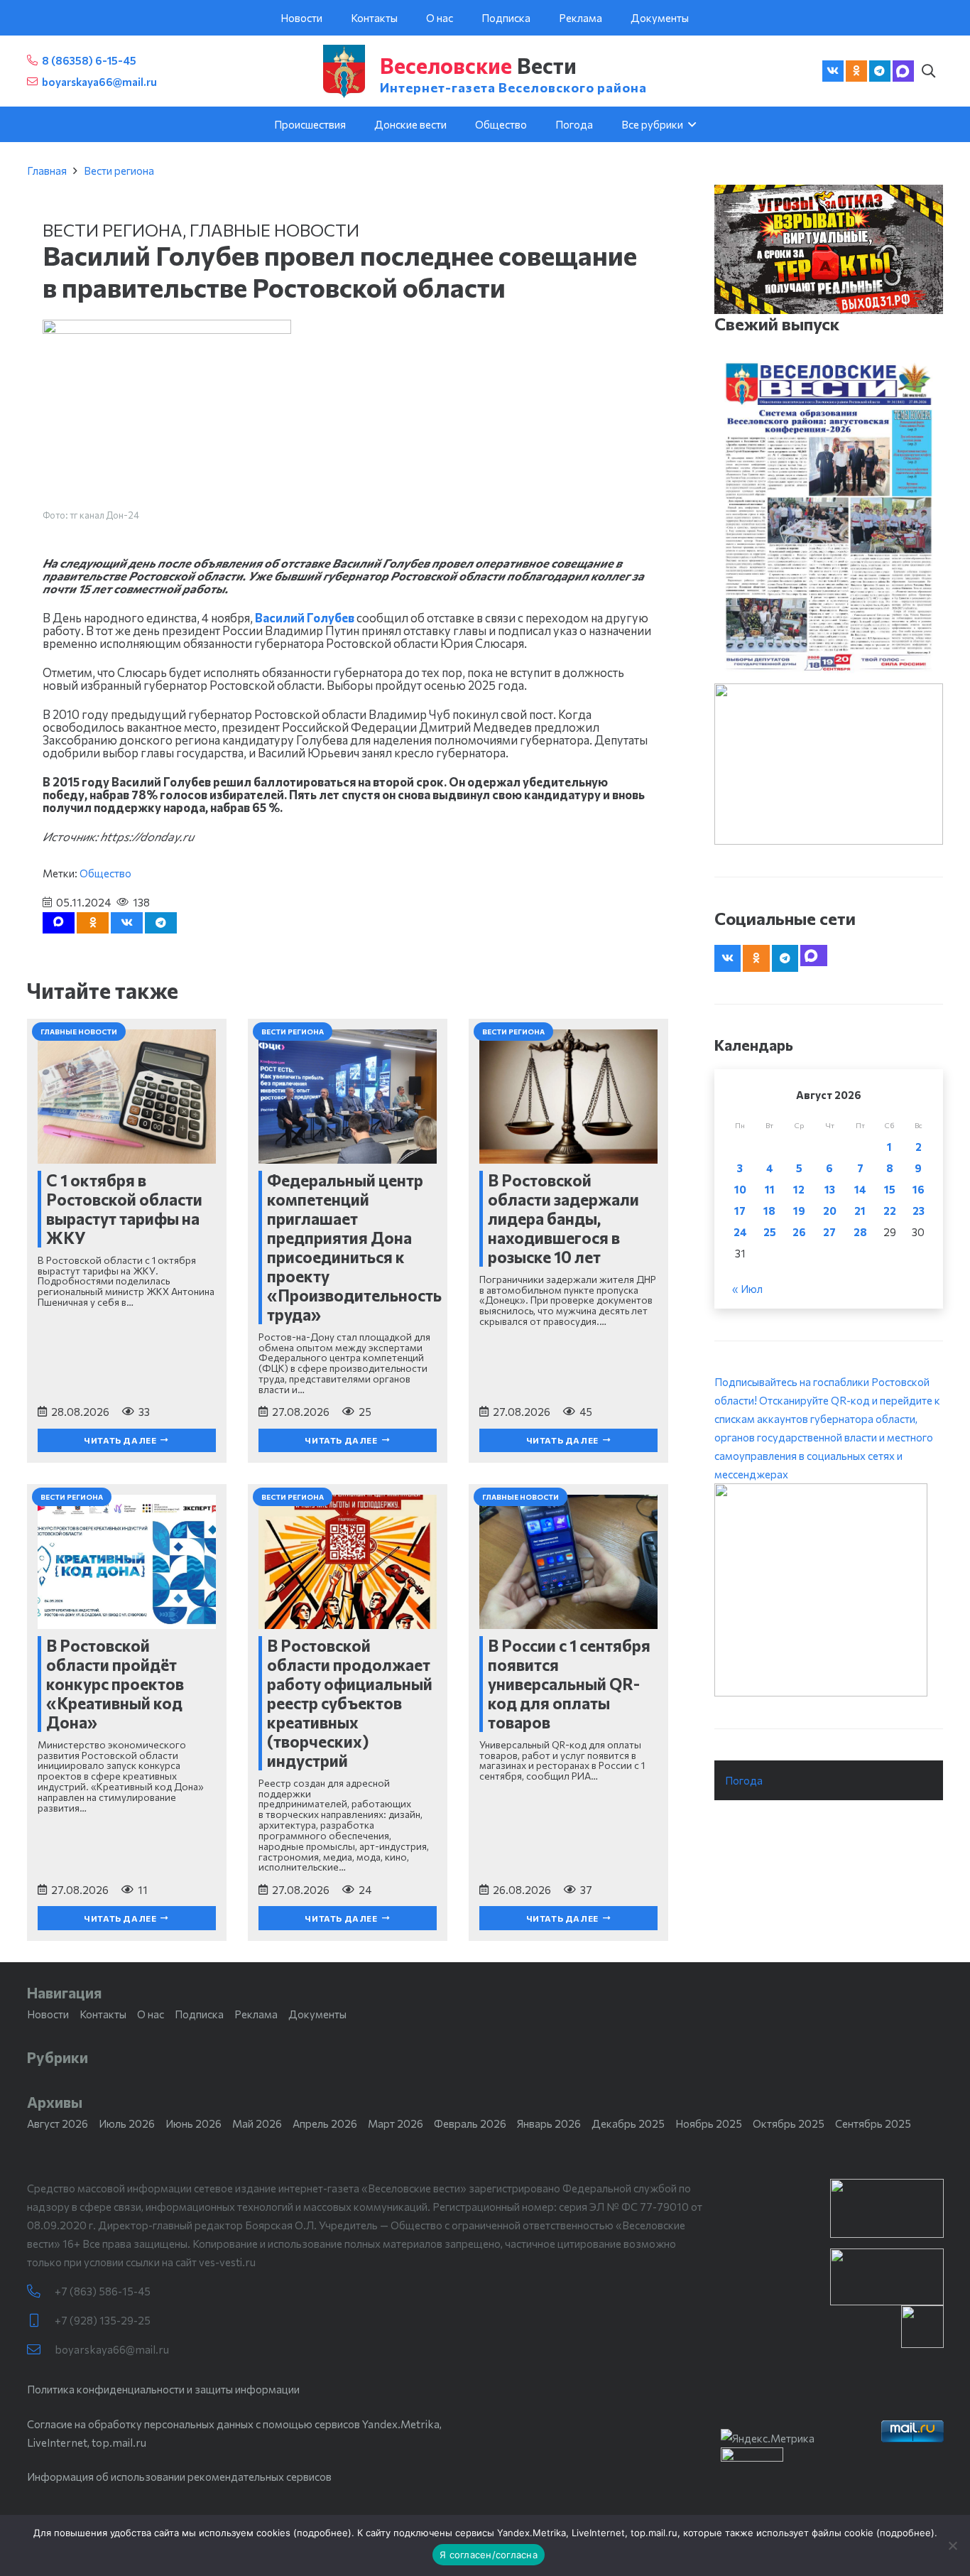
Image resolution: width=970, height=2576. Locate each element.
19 (799, 1211)
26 (799, 1232)
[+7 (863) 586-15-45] (41, 2291)
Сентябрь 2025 (873, 2123)
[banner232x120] (887, 2208)
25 (770, 1232)
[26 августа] (829, 517)
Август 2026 (58, 2123)
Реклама (256, 2014)
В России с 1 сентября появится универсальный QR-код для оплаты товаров (569, 1684)
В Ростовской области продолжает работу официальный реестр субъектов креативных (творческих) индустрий (350, 1703)
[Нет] (952, 2545)
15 (890, 1189)
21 (860, 1211)
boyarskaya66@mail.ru (112, 2349)
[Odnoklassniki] (856, 71)
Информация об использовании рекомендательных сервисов (179, 2477)
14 (860, 1189)
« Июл (747, 1289)
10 (740, 1189)
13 (830, 1189)
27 (829, 1232)
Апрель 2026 (325, 2123)
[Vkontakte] (833, 71)
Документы (317, 2014)
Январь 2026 (549, 2123)
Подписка (199, 2014)
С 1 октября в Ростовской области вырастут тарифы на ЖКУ (124, 1209)
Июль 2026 (127, 2123)
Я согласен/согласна (489, 2555)
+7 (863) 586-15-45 (103, 2291)
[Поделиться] (127, 923)
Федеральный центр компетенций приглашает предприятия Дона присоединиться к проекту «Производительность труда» (354, 1247)
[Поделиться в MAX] (59, 923)
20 (830, 1211)
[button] (929, 71)
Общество (105, 873)
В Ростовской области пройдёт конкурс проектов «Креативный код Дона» (115, 1684)
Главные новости (274, 230)
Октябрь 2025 (789, 2123)
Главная (47, 171)
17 (740, 1211)
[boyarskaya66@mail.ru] (41, 2350)
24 (740, 1232)
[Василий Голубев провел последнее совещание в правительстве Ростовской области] (167, 329)
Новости (48, 2014)
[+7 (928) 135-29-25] (41, 2321)
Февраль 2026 (470, 2123)
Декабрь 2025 (628, 2123)
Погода (744, 1780)
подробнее (322, 2533)
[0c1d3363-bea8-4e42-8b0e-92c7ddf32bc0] (829, 1590)
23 (919, 1211)
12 (799, 1189)
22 (890, 1211)
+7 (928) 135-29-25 (103, 2320)
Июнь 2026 (194, 2123)
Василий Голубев (305, 617)
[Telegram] (880, 71)
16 (919, 1189)
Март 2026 (396, 2123)
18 (769, 1211)
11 (770, 1189)
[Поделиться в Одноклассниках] (93, 923)
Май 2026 (257, 2123)
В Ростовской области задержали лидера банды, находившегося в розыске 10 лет (563, 1218)
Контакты (103, 2014)
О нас (151, 2014)
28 (860, 1232)
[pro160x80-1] (887, 2277)
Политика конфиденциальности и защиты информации (163, 2389)
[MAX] (903, 71)
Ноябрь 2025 (709, 2123)
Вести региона (119, 171)
